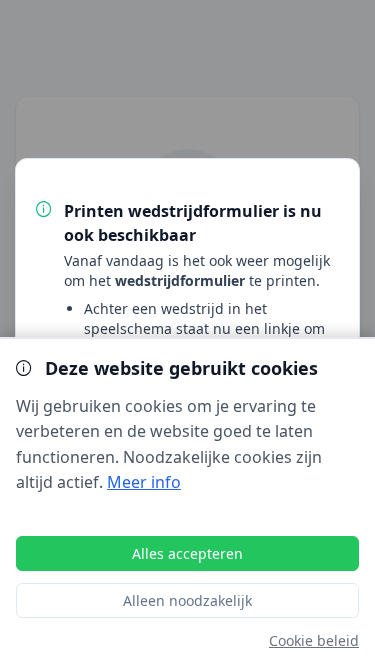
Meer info (144, 482)
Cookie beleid (314, 640)
